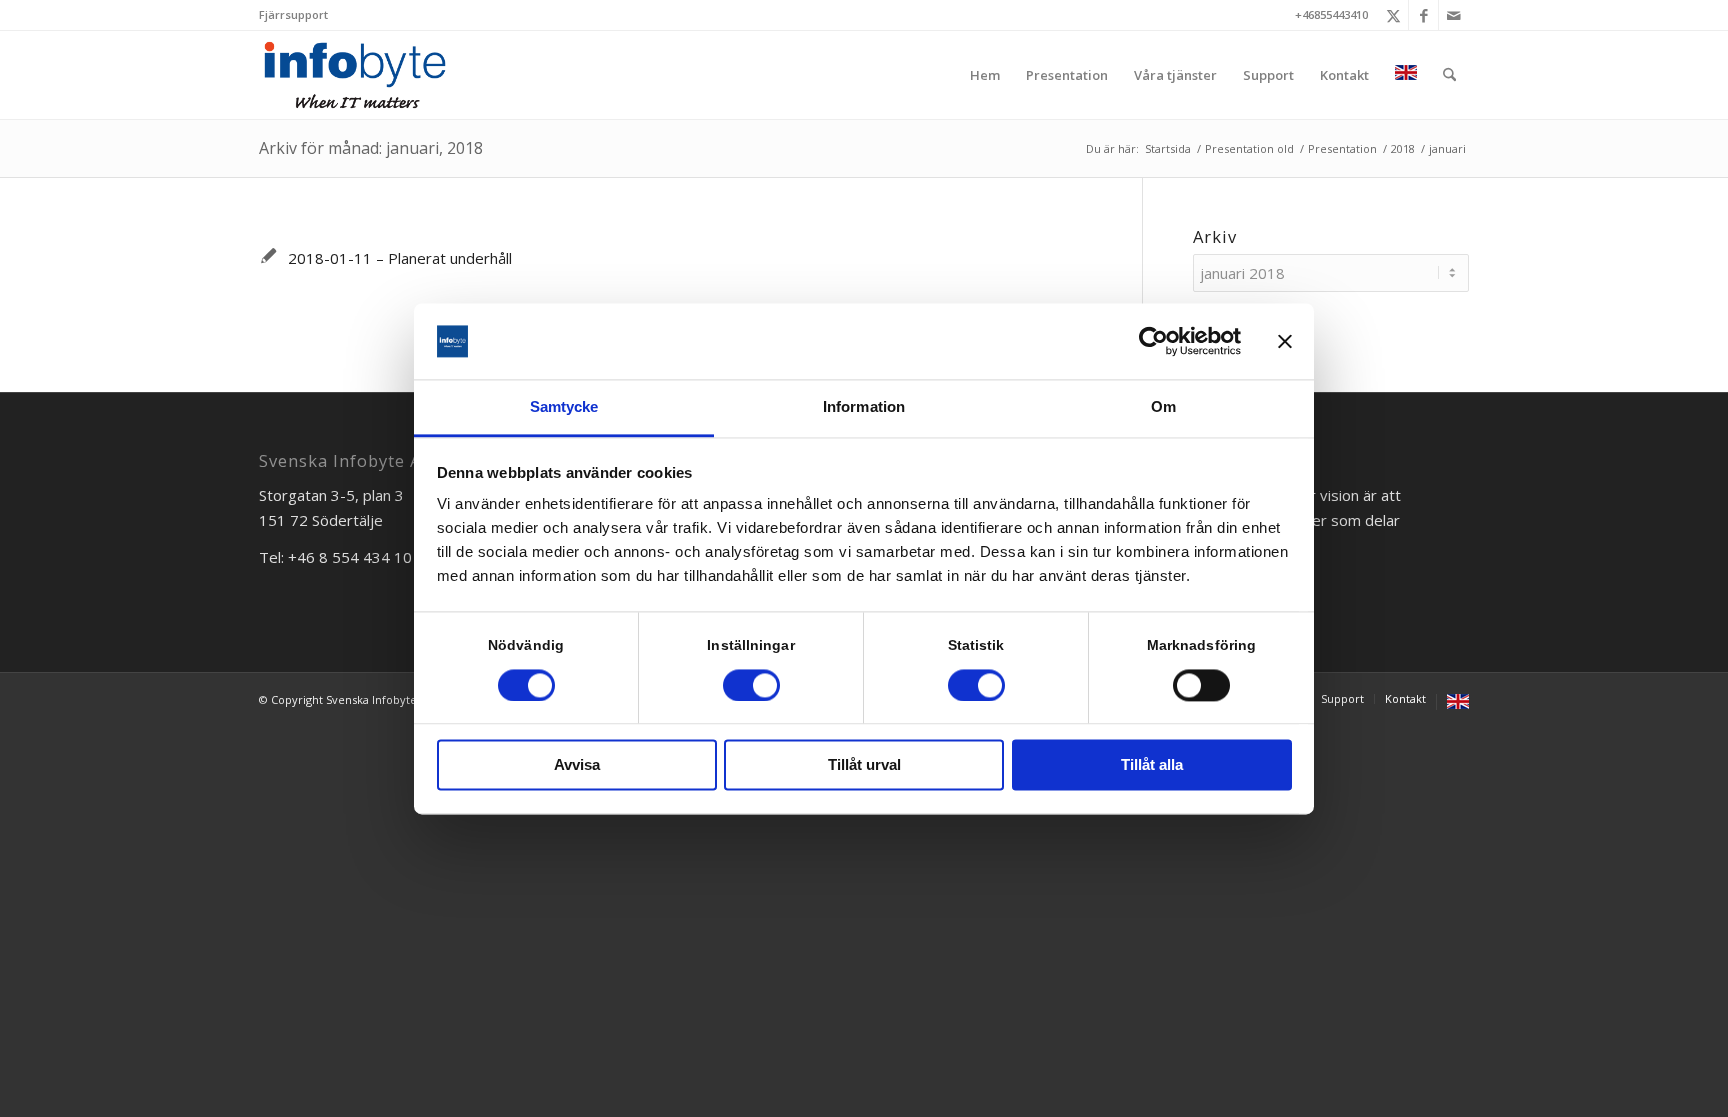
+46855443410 (1331, 14)
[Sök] (1449, 75)
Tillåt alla (1152, 765)
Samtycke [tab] (564, 407)
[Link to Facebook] (1423, 15)
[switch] (751, 685)
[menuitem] (293, 15)
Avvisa (577, 765)
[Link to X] (1393, 15)
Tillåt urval (864, 765)
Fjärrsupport (293, 14)
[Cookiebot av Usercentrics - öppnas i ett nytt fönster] (1153, 341)
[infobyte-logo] (355, 75)
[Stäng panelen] (1285, 341)
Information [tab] (864, 407)
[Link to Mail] (1454, 15)
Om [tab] (1163, 407)
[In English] (1406, 75)
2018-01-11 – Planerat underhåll (400, 258)
